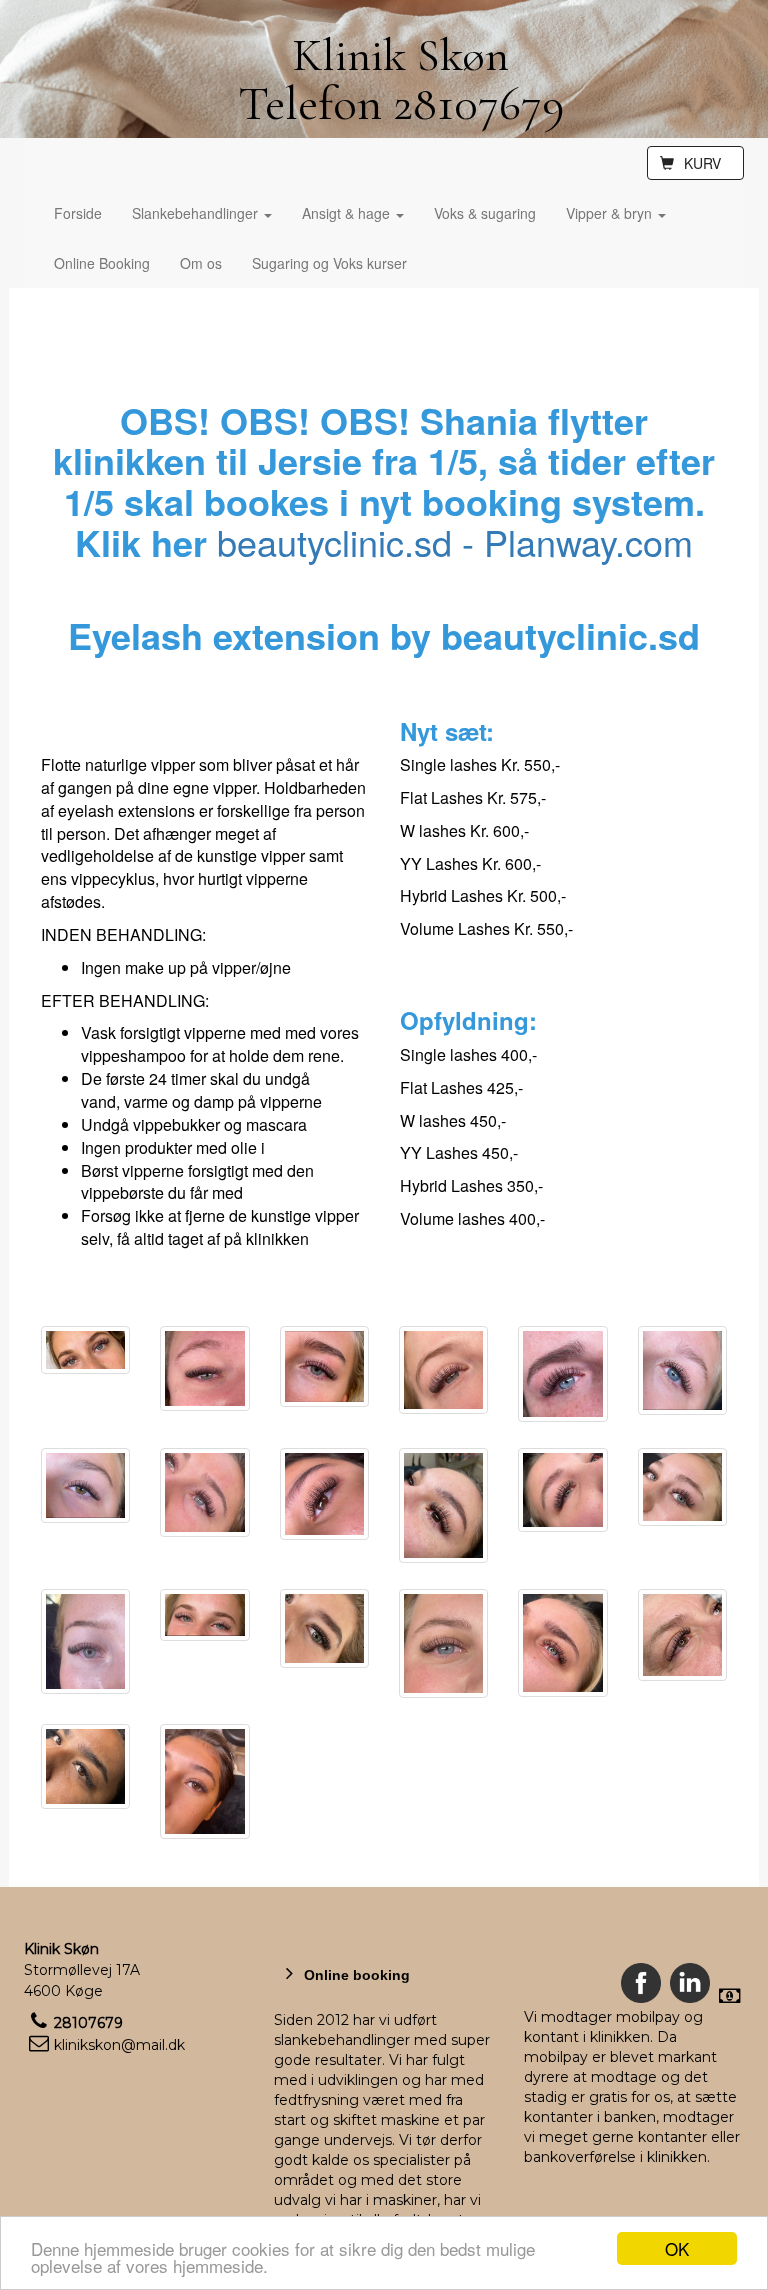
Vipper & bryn (611, 213)
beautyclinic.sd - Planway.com (455, 541)
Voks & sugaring (485, 213)
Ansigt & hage (348, 213)
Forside (78, 213)
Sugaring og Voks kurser (329, 263)
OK (677, 2248)
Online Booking (102, 263)
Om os (201, 263)
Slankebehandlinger (197, 213)
